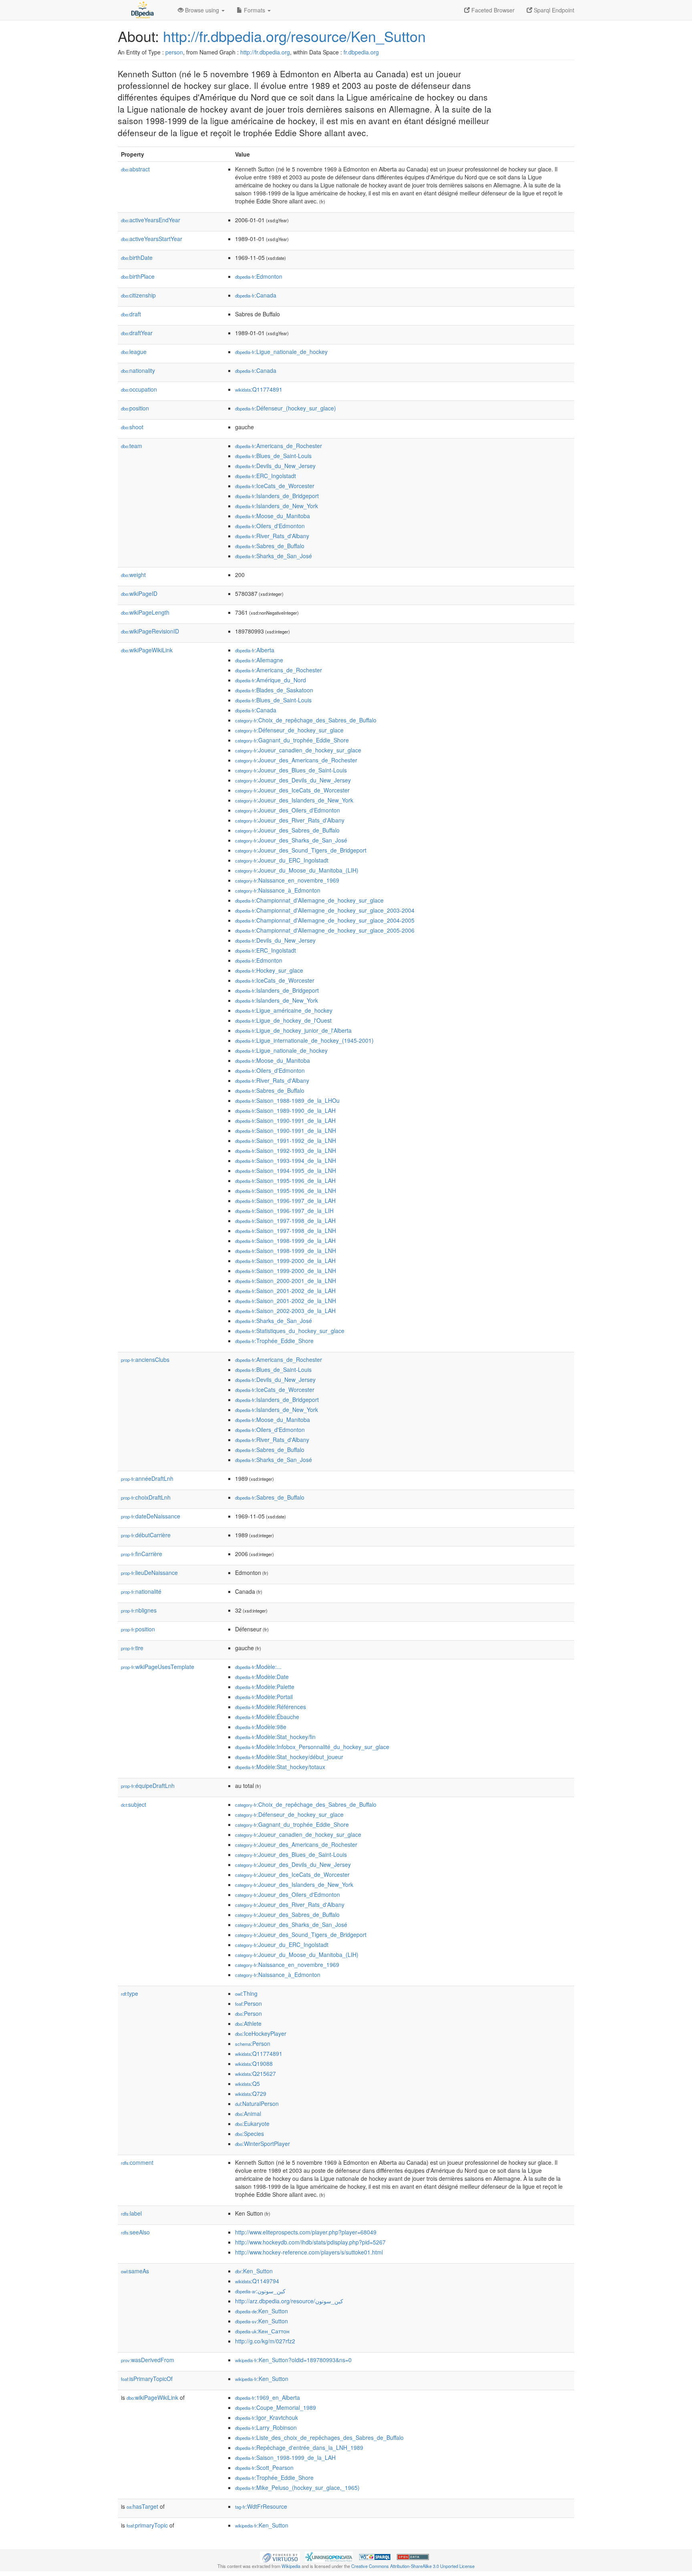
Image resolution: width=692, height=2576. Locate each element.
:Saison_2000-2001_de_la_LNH (286, 1281)
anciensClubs (145, 1359)
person (174, 52)
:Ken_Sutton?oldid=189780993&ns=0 (293, 2360)
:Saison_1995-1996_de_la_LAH (285, 1180)
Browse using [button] (202, 10)
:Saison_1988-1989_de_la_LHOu (287, 1100)
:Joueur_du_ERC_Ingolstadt (282, 860)
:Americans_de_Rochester (279, 446)
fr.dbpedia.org (361, 52)
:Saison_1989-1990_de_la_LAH (285, 1110)
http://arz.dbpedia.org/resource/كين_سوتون (289, 2301)
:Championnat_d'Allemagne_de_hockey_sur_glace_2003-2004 (325, 910)
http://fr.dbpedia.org (265, 52)
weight (133, 575)
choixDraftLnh (146, 1497)
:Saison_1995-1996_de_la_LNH (286, 1190)
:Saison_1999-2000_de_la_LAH (285, 1261)
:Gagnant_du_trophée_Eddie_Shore (292, 740)
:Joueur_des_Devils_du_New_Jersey (293, 780)
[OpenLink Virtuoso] (280, 2556)
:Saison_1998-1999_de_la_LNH (286, 1251)
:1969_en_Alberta (268, 2397)
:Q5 (247, 2083)
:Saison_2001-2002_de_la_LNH (286, 1301)
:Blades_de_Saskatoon (274, 690)
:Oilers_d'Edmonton (270, 526)
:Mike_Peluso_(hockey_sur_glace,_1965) (297, 2488)
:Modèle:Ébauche (267, 1717)
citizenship (138, 295)
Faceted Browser (492, 10)
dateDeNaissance (151, 1516)
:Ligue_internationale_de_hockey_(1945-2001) (304, 1040)
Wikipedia (291, 2566)
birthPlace (138, 276)
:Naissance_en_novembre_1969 (287, 880)
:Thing (246, 1993)
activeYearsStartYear (152, 239)
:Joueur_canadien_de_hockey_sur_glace (298, 750)
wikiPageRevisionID (150, 631)
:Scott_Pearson (264, 2467)
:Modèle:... (258, 1667)
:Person (248, 2003)
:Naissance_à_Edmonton (278, 890)
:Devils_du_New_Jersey (275, 466)
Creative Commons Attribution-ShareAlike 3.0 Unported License (413, 2566)
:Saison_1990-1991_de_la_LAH (285, 1120)
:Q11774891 (259, 389)
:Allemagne (259, 660)
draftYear (137, 333)
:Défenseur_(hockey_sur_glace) (286, 408)
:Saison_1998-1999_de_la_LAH (285, 1241)
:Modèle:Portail (264, 1697)
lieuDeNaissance (149, 1573)
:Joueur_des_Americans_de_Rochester (296, 760)
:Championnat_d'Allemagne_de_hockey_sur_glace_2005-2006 (325, 930)
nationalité (141, 1591)
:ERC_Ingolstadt (266, 476)
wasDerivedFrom (148, 2360)
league (134, 352)
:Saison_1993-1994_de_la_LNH (286, 1160)
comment (137, 2162)
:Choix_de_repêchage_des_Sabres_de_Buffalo (306, 720)
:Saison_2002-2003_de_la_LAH (285, 1311)
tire (132, 1648)
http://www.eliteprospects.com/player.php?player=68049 (306, 2232)
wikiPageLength (145, 612)
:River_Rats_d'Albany (272, 536)
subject (134, 1804)
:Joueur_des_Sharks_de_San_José (291, 840)
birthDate (137, 257)
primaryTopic (147, 2525)
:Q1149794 (257, 2281)
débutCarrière (146, 1535)
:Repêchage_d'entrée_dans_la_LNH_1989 (299, 2447)
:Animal (248, 2113)
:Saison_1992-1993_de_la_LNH (286, 1150)
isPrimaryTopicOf (147, 2379)
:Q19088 (254, 2063)
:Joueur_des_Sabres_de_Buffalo (287, 830)
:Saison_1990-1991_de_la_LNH (286, 1130)
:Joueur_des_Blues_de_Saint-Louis (291, 770)
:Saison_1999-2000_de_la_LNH (286, 1271)
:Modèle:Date (262, 1677)
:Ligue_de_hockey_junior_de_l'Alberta (293, 1030)
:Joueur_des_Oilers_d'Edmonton (288, 810)
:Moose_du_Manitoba (273, 516)
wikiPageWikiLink (147, 650)
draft (131, 314)
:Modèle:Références (271, 1707)
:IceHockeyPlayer (261, 2033)
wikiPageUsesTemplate (158, 1667)
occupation (139, 389)
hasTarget (142, 2506)
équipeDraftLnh (148, 1786)
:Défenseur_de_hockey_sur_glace (289, 730)
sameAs (135, 2271)
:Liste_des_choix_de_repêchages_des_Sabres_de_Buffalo (319, 2437)
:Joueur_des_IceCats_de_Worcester (292, 790)
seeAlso (135, 2232)
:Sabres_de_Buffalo (270, 546)
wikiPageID (139, 593)
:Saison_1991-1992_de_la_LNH (286, 1140)
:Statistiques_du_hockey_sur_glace (290, 1331)
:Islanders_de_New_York (277, 506)
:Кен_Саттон (262, 2331)
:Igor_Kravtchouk (267, 2417)
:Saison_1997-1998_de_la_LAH (285, 1221)
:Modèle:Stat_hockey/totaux (280, 1767)
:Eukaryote (252, 2124)
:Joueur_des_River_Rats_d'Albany (290, 820)
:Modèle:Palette (265, 1687)
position (135, 408)
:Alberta (255, 650)
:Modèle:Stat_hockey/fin (275, 1737)
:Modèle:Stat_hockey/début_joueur (289, 1757)
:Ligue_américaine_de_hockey (284, 1010)
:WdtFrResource (261, 2506)
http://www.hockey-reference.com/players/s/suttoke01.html (309, 2252)
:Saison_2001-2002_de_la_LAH (285, 1291)
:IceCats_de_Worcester (275, 486)
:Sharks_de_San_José (274, 556)
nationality (138, 370)
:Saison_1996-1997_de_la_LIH (284, 1211)
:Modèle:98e (261, 1727)
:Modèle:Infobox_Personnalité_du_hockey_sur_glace (312, 1747)
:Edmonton (259, 276)
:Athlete (248, 2023)
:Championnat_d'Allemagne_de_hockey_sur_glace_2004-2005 (325, 920)
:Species (249, 2134)
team (132, 446)
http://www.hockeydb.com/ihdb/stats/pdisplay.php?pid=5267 (310, 2242)
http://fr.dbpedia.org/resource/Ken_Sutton (294, 36)
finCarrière (142, 1554)
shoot (132, 427)
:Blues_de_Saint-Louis (273, 456)
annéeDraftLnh (147, 1478)
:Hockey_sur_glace (269, 970)
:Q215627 (255, 2073)
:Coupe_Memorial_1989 (276, 2407)
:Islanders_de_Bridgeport (277, 496)
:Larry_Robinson (266, 2427)
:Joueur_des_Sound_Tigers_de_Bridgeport (301, 850)
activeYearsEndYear (151, 220)
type (130, 1993)
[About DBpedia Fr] (142, 10)
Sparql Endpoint (553, 10)
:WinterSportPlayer (263, 2144)
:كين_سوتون (260, 2291)
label (131, 2213)
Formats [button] (254, 10)
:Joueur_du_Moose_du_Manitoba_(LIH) (297, 870)
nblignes (139, 1610)
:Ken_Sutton (254, 2271)
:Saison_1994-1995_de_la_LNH (286, 1170)
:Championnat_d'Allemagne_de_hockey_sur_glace (309, 900)
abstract (135, 169)
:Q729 (251, 2093)
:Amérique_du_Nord (271, 680)
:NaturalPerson (257, 2103)
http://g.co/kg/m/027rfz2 (265, 2341)
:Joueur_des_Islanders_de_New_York (294, 800)
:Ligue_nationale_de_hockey (281, 352)
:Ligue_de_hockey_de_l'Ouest (283, 1020)
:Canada (256, 295)
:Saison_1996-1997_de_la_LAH (285, 1201)
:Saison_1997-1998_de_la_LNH (286, 1231)
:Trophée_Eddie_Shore (274, 1341)
